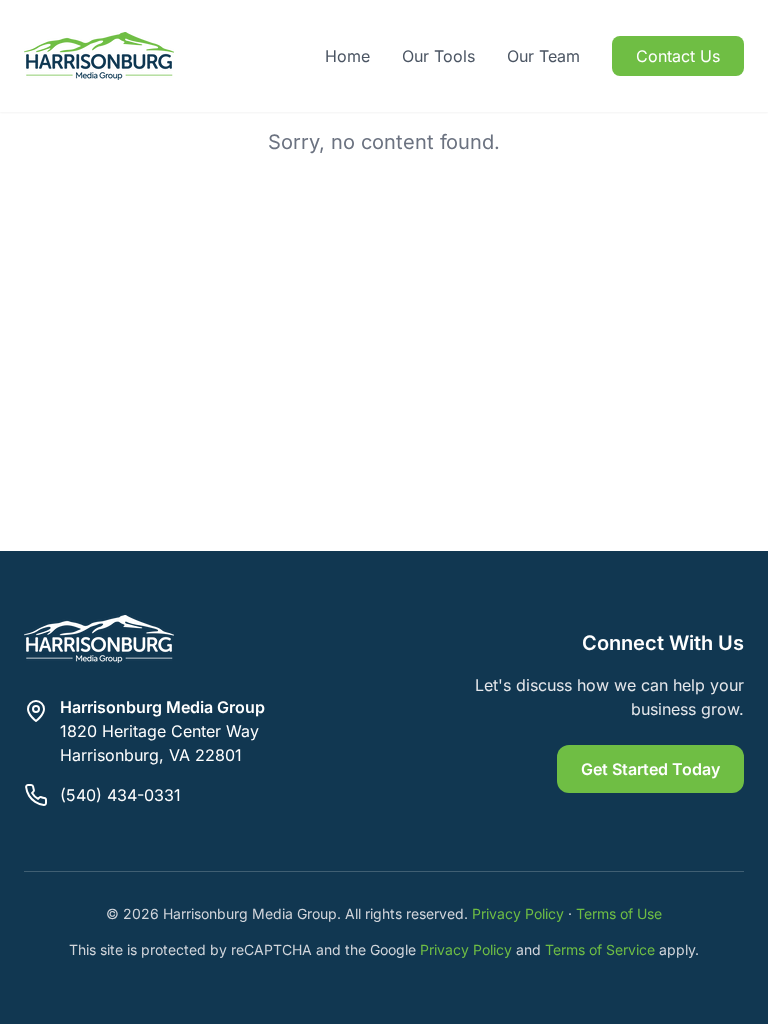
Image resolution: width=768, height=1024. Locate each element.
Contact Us (678, 56)
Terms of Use (619, 913)
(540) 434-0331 (120, 795)
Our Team (543, 56)
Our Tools (438, 56)
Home (347, 56)
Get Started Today (650, 769)
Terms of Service (600, 949)
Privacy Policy (518, 913)
